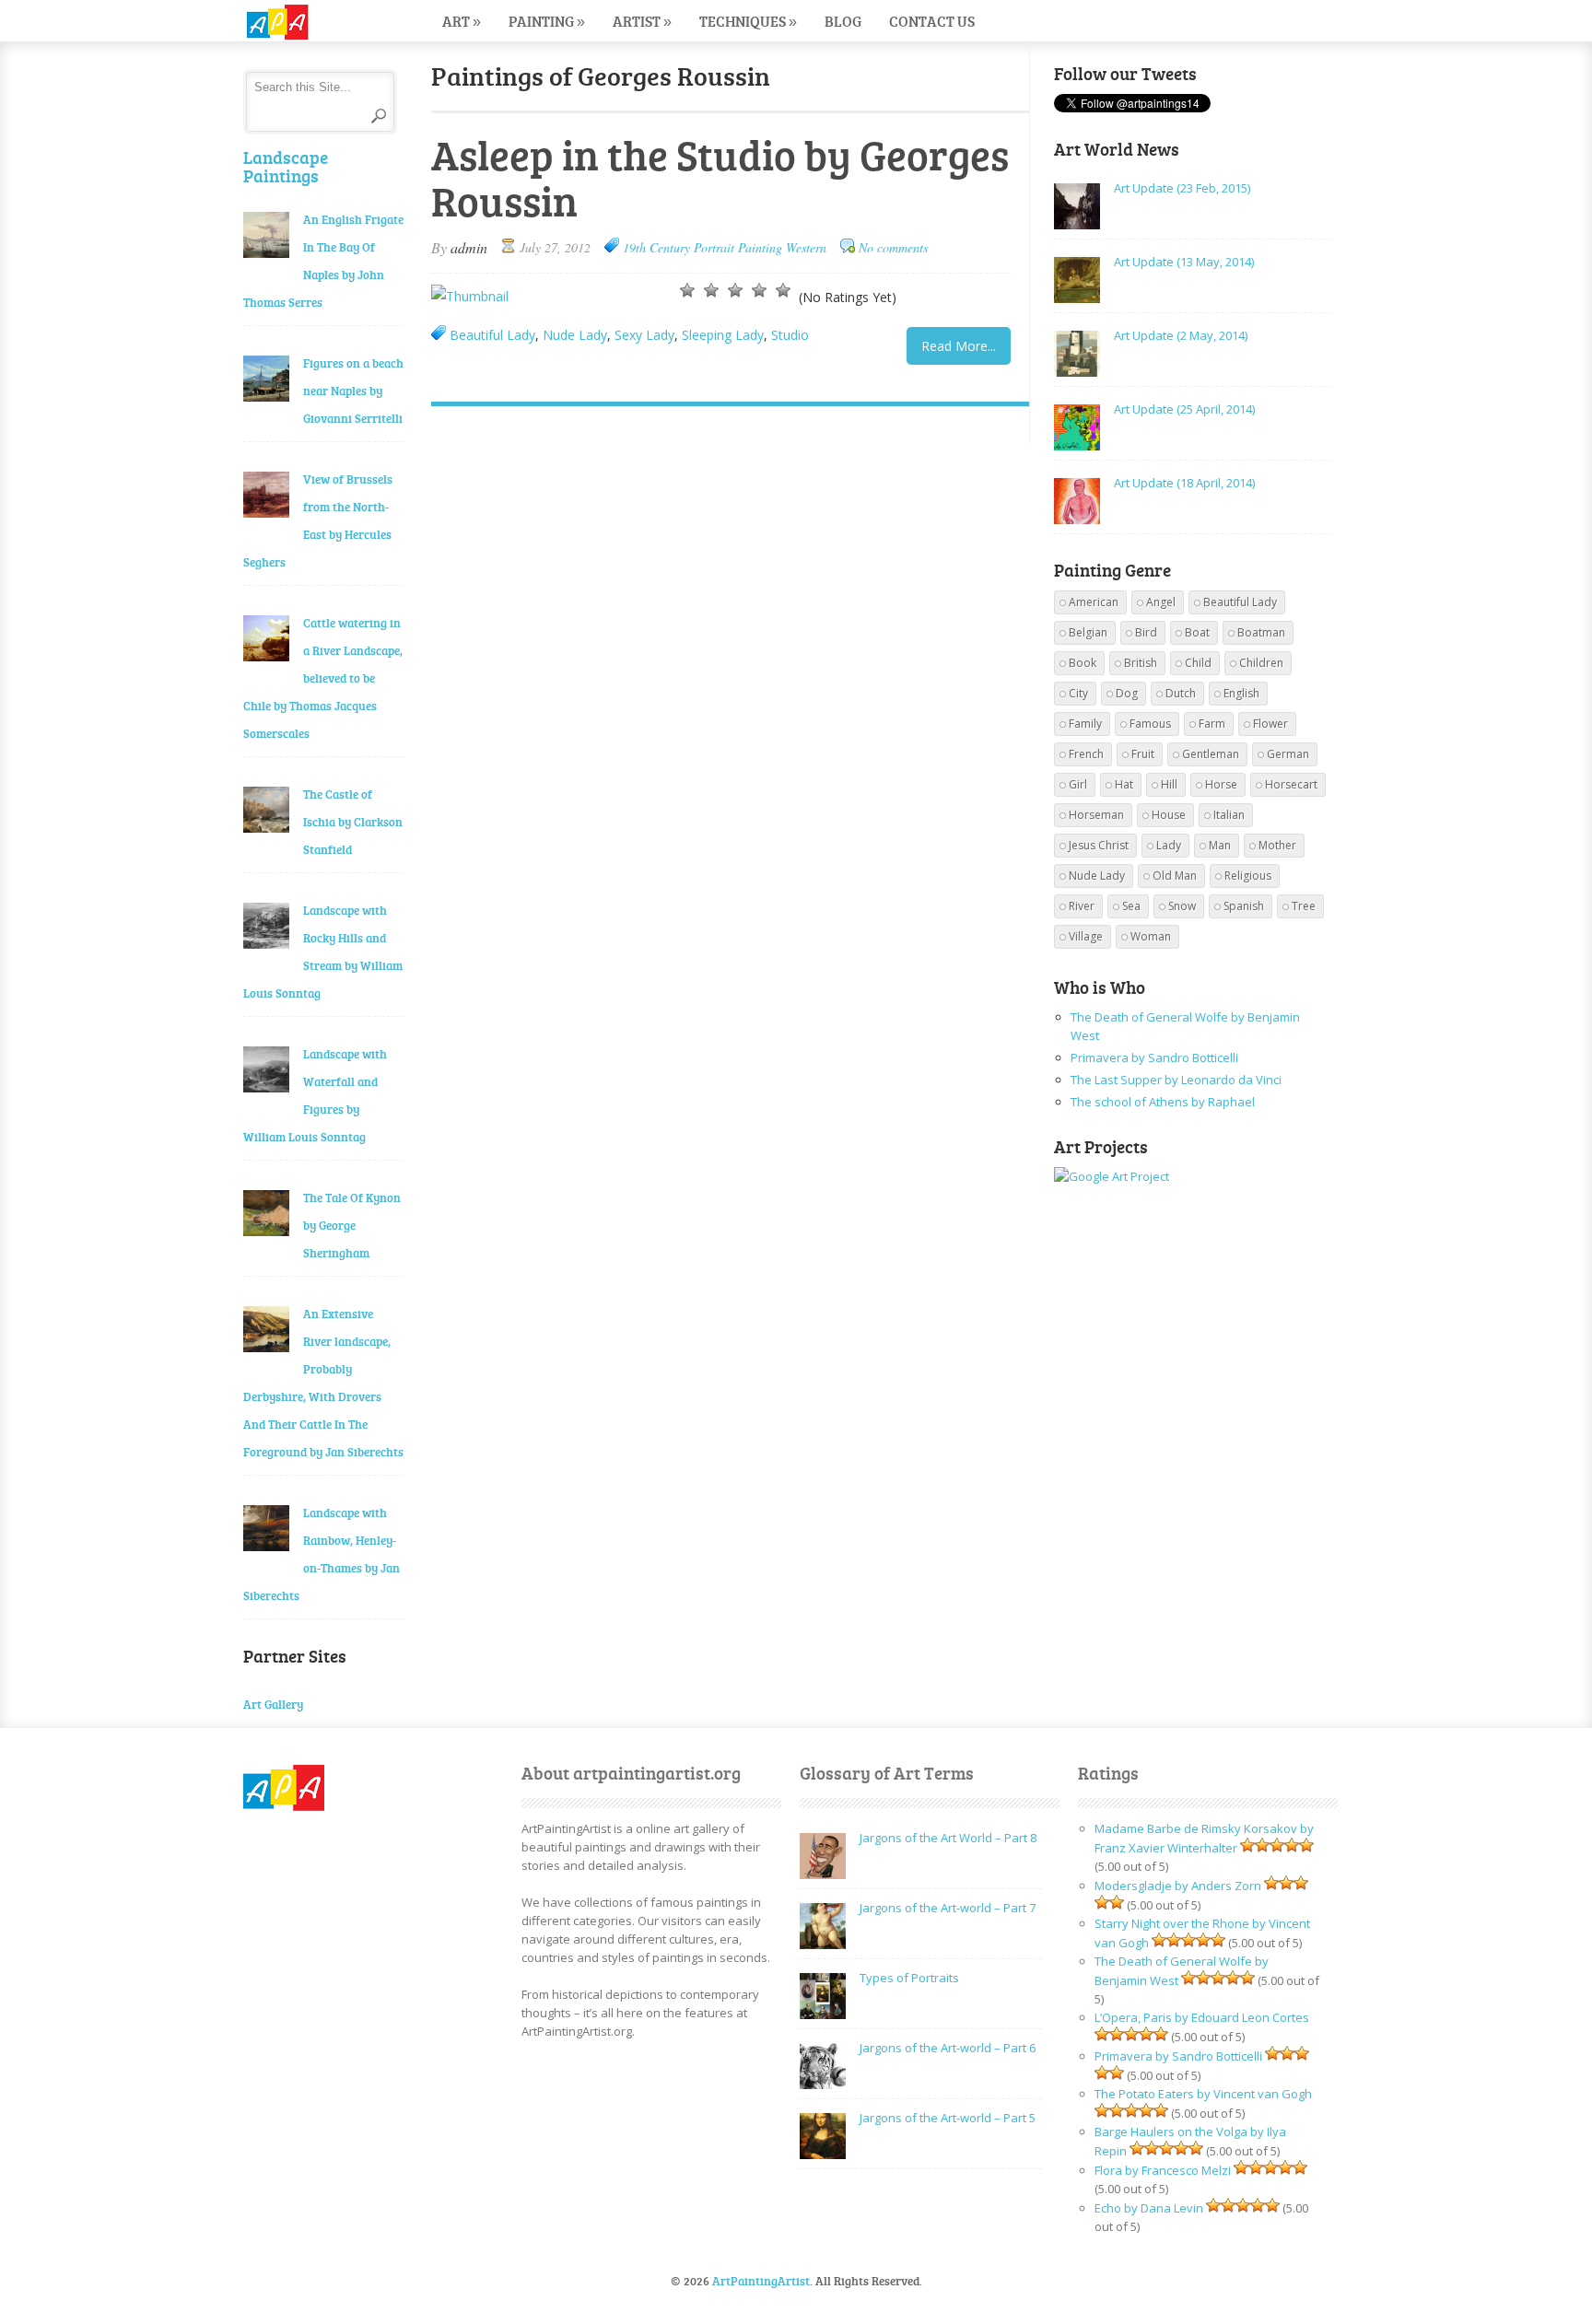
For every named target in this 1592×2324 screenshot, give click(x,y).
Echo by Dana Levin (1149, 2208)
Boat (1197, 632)
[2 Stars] (711, 290)
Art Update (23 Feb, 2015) (1182, 188)
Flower (1270, 724)
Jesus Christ (1099, 845)
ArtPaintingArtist (314, 23)
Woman (1151, 936)
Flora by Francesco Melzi (1163, 2170)
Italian (1229, 815)
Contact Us (932, 21)
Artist (642, 21)
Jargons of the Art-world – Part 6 (948, 2048)
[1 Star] (687, 290)
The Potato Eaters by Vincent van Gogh (1203, 2094)
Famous (1150, 724)
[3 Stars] (735, 290)
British (1141, 663)
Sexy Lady (644, 335)
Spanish (1244, 906)
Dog (1127, 693)
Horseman (1096, 815)
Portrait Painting (738, 247)
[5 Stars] (783, 290)
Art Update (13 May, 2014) (1184, 262)
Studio (790, 335)
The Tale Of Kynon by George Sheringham (352, 1225)
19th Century (656, 247)
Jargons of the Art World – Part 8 (948, 1838)
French (1086, 754)
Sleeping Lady (723, 335)
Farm (1212, 724)
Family (1085, 724)
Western (806, 247)
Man (1220, 845)
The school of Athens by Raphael (1163, 1102)
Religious (1248, 876)
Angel (1161, 602)
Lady (1169, 845)
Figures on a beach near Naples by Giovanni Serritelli (353, 391)
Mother (1277, 845)
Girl (1078, 784)
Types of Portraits (909, 1978)
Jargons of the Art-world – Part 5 (948, 2118)
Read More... (959, 346)
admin (469, 247)
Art (462, 21)
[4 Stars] (759, 290)
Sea (1131, 906)
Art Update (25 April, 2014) (1184, 409)
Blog (843, 21)
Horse (1221, 784)
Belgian (1088, 632)
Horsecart (1291, 784)
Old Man (1175, 876)
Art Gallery (273, 1704)
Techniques (748, 21)
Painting (547, 21)
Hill (1169, 784)
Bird (1146, 632)
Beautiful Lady (492, 335)
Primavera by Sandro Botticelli (1154, 1057)
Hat (1124, 784)
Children (1261, 663)
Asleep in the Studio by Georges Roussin (720, 177)
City (1078, 693)
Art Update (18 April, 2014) (1184, 483)
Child (1198, 663)
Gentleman (1211, 754)
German (1288, 754)
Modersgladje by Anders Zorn (1178, 1886)
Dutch (1181, 693)
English (1241, 693)
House (1169, 815)
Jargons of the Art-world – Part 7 (948, 1908)
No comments (893, 247)
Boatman (1261, 632)
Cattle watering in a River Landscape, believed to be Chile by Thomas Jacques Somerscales (323, 678)
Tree (1304, 906)
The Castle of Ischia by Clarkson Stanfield (353, 822)
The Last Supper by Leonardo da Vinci (1176, 1080)
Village (1086, 936)
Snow (1182, 906)
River (1082, 906)
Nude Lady (575, 335)
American (1094, 602)
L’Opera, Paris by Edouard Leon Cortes (1202, 2017)
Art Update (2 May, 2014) (1181, 335)
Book (1083, 663)
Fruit (1143, 754)
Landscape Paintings (286, 166)
